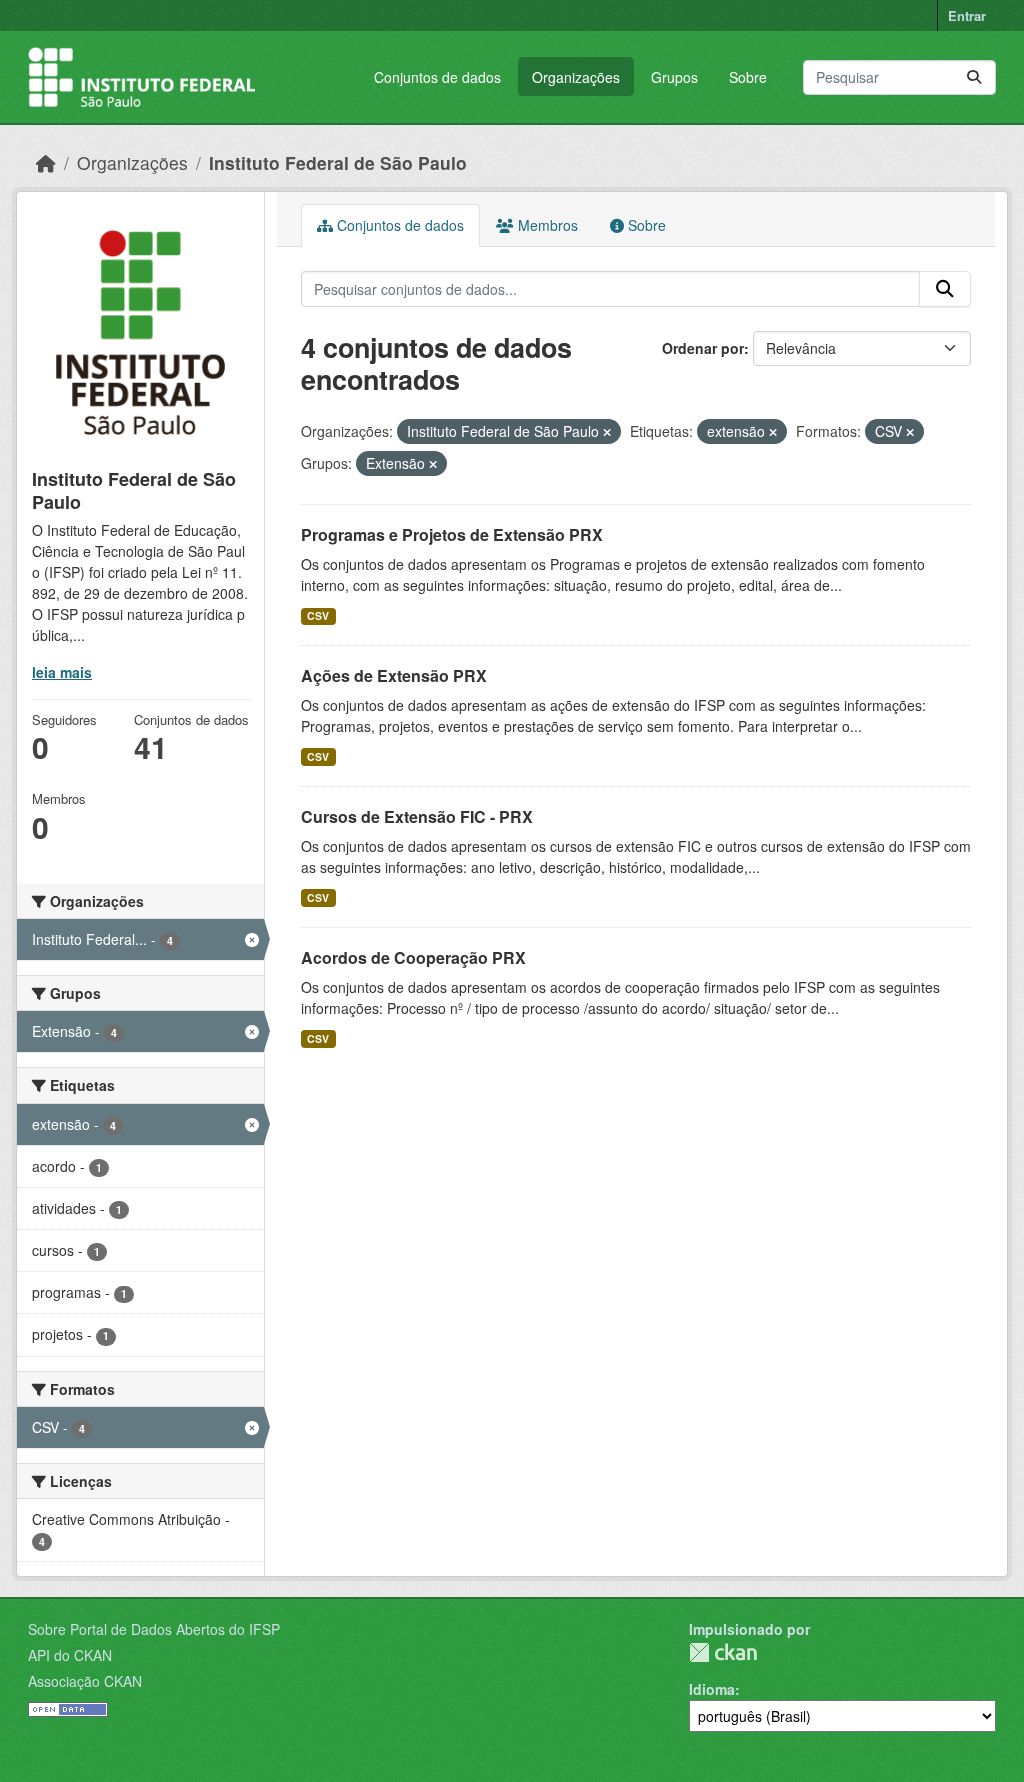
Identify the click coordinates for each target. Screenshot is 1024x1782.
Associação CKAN (85, 1681)
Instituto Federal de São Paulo (338, 162)
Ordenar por (703, 348)
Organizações (576, 77)
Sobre (748, 77)
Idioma (712, 1689)
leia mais (62, 672)
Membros (546, 225)
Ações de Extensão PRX (394, 675)
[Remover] (607, 432)
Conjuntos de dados (437, 77)
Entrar (967, 15)
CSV (318, 615)
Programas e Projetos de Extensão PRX (452, 534)
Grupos (674, 77)
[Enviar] (974, 77)
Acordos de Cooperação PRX (413, 957)
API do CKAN (70, 1655)
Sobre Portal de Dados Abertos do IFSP (154, 1629)
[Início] (46, 162)
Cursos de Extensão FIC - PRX (417, 816)
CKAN (723, 1652)
